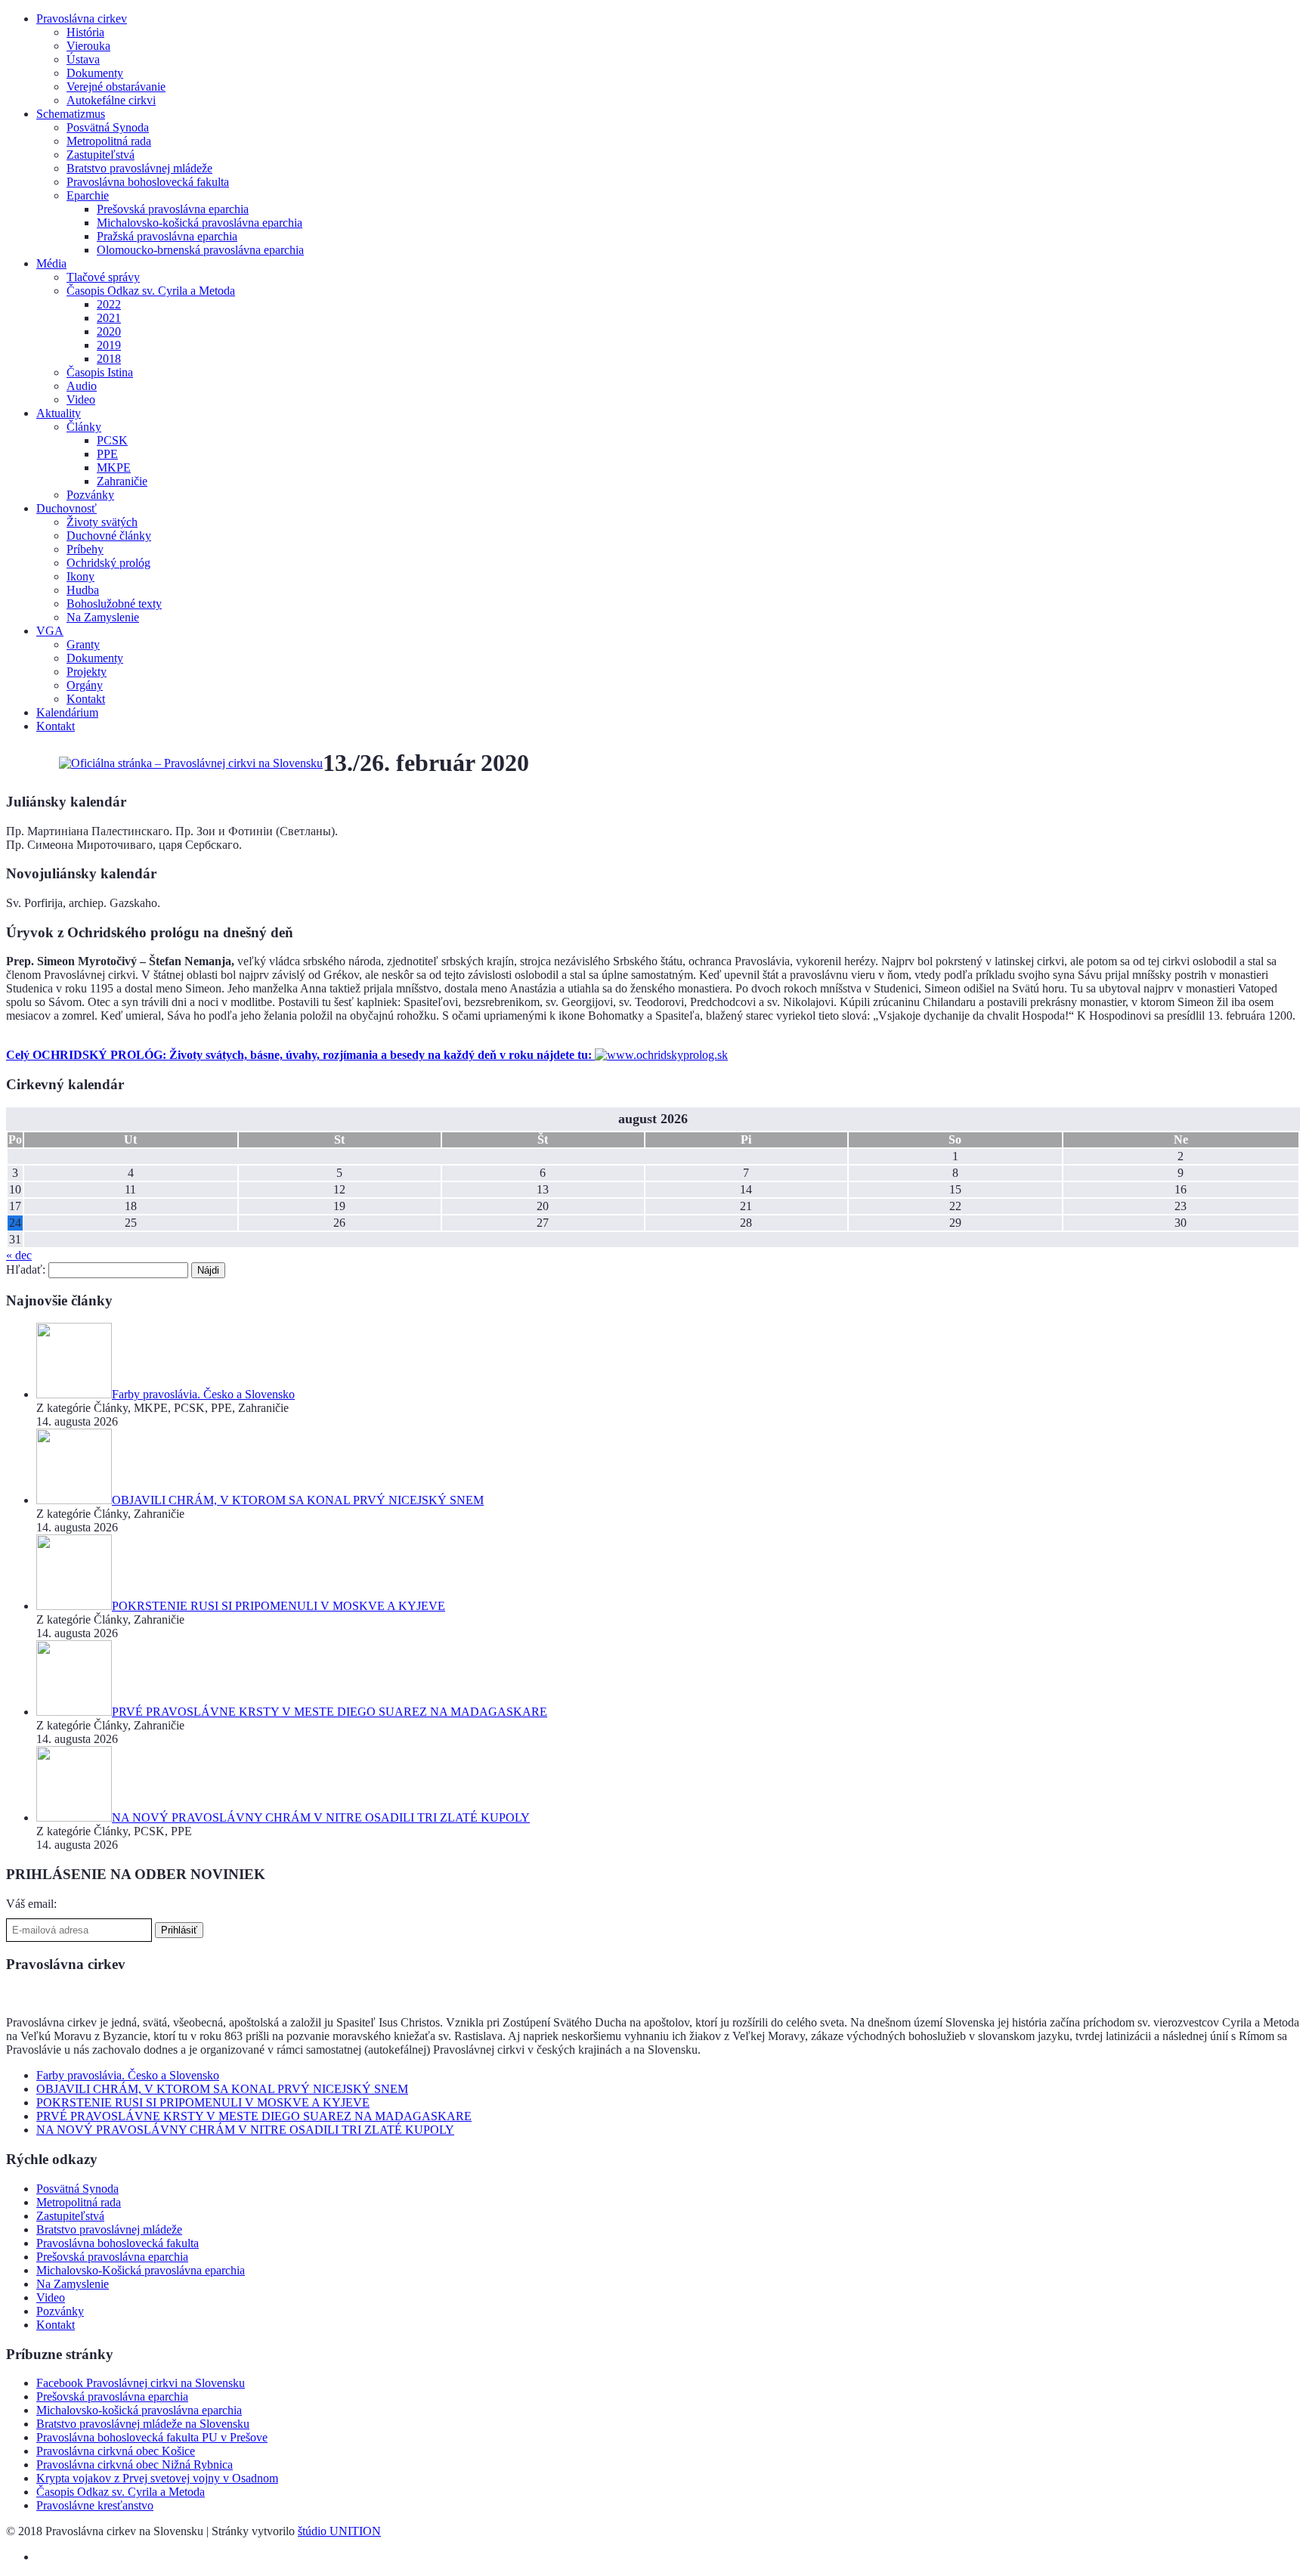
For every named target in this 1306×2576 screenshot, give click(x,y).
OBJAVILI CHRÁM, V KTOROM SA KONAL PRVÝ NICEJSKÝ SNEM (222, 2089)
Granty (83, 644)
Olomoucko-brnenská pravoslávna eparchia (200, 250)
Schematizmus (71, 114)
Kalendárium (67, 712)
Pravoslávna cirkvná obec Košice (116, 2451)
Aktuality (59, 413)
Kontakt (86, 699)
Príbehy (85, 549)
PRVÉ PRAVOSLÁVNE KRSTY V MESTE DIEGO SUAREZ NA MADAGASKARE (254, 2116)
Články (84, 427)
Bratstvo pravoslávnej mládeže (139, 168)
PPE (107, 454)
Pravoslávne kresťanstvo (95, 2505)
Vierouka (88, 46)
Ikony (80, 576)
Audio (82, 386)
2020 (109, 331)
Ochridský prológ (108, 563)
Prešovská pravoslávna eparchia (173, 209)
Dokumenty (95, 73)
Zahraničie (122, 481)
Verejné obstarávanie (116, 87)
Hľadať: (26, 1269)
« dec (19, 1255)
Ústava (83, 59)
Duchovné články (109, 536)
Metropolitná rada (109, 141)
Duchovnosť (67, 508)
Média (51, 263)
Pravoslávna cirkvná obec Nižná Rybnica (135, 2465)
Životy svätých (102, 522)
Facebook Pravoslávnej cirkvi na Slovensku (141, 2383)
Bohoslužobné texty (114, 604)
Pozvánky (90, 495)
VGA (50, 631)
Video (81, 399)
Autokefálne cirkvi (111, 100)
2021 (109, 318)
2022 (109, 304)
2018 (109, 359)
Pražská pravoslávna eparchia (167, 236)
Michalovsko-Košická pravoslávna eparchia (141, 2270)
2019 (109, 345)
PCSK (112, 440)
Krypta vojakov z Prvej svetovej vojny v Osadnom (157, 2478)
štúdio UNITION (339, 2531)
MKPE (114, 468)
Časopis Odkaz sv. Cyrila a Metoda (151, 291)
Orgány (85, 685)
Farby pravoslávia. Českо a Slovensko (128, 2075)
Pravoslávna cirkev (82, 19)
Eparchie (88, 195)
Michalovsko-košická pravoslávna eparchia (200, 223)
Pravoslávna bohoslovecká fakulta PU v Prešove (152, 2437)
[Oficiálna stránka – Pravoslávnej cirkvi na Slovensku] (191, 763)
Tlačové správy (103, 277)
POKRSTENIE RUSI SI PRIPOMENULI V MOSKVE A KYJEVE (203, 2102)
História (85, 32)
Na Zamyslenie (103, 617)
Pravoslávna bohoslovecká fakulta (148, 182)
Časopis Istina (100, 372)
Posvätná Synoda (108, 127)
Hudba (83, 590)
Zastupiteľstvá (101, 155)
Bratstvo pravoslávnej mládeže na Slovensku (143, 2424)
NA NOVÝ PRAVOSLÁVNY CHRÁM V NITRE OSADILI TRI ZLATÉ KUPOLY (245, 2130)
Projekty (87, 672)
